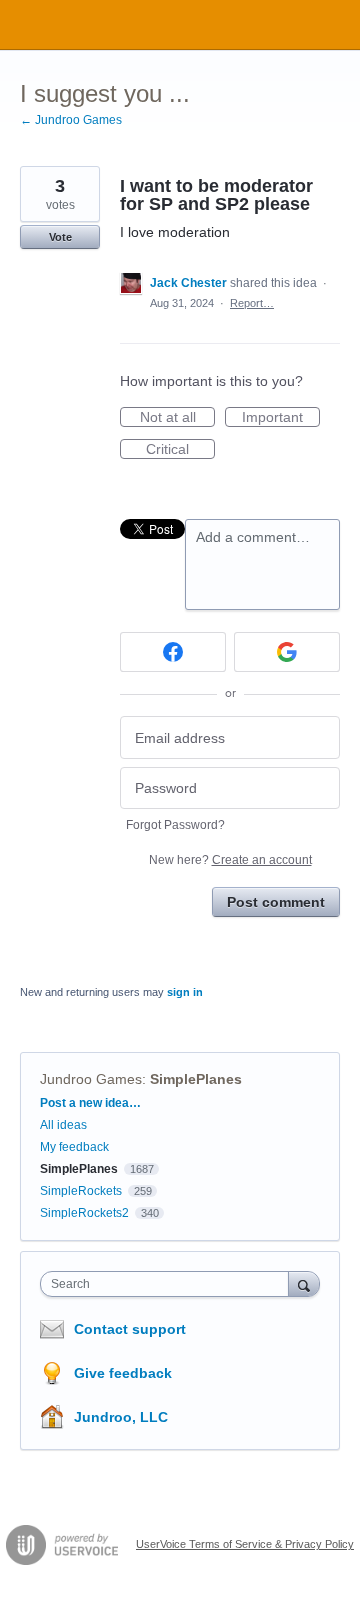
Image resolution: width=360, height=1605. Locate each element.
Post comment (276, 902)
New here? (230, 860)
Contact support (130, 1329)
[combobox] (169, 1284)
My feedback (74, 1147)
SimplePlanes (196, 1079)
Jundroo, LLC (121, 1417)
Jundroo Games (91, 1079)
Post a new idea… (90, 1103)
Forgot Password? (175, 825)
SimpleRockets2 (84, 1213)
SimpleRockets (81, 1191)
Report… (252, 303)
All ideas (63, 1125)
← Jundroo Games (71, 120)
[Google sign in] (287, 652)
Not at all (177, 418)
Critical (180, 450)
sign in (185, 992)
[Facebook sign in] (173, 652)
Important (281, 418)
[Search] (304, 1283)
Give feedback (123, 1373)
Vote (60, 237)
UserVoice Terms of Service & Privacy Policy (245, 1544)
